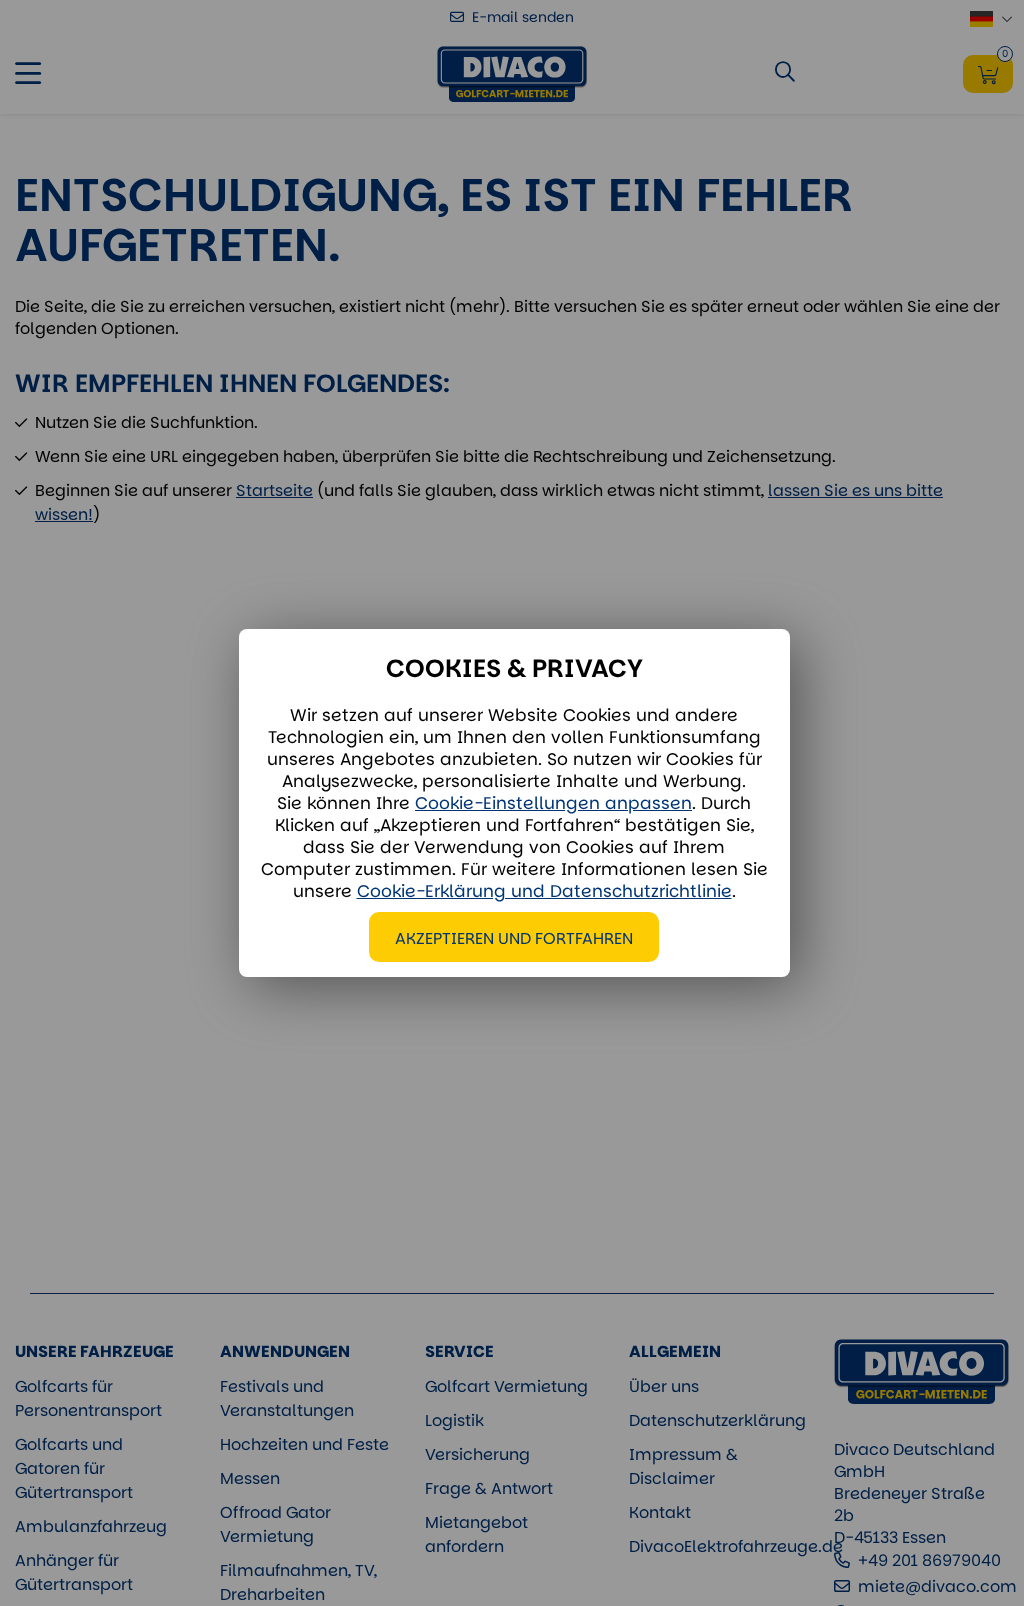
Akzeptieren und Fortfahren (514, 938)
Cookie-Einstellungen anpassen (553, 803)
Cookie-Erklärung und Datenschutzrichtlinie (544, 891)
